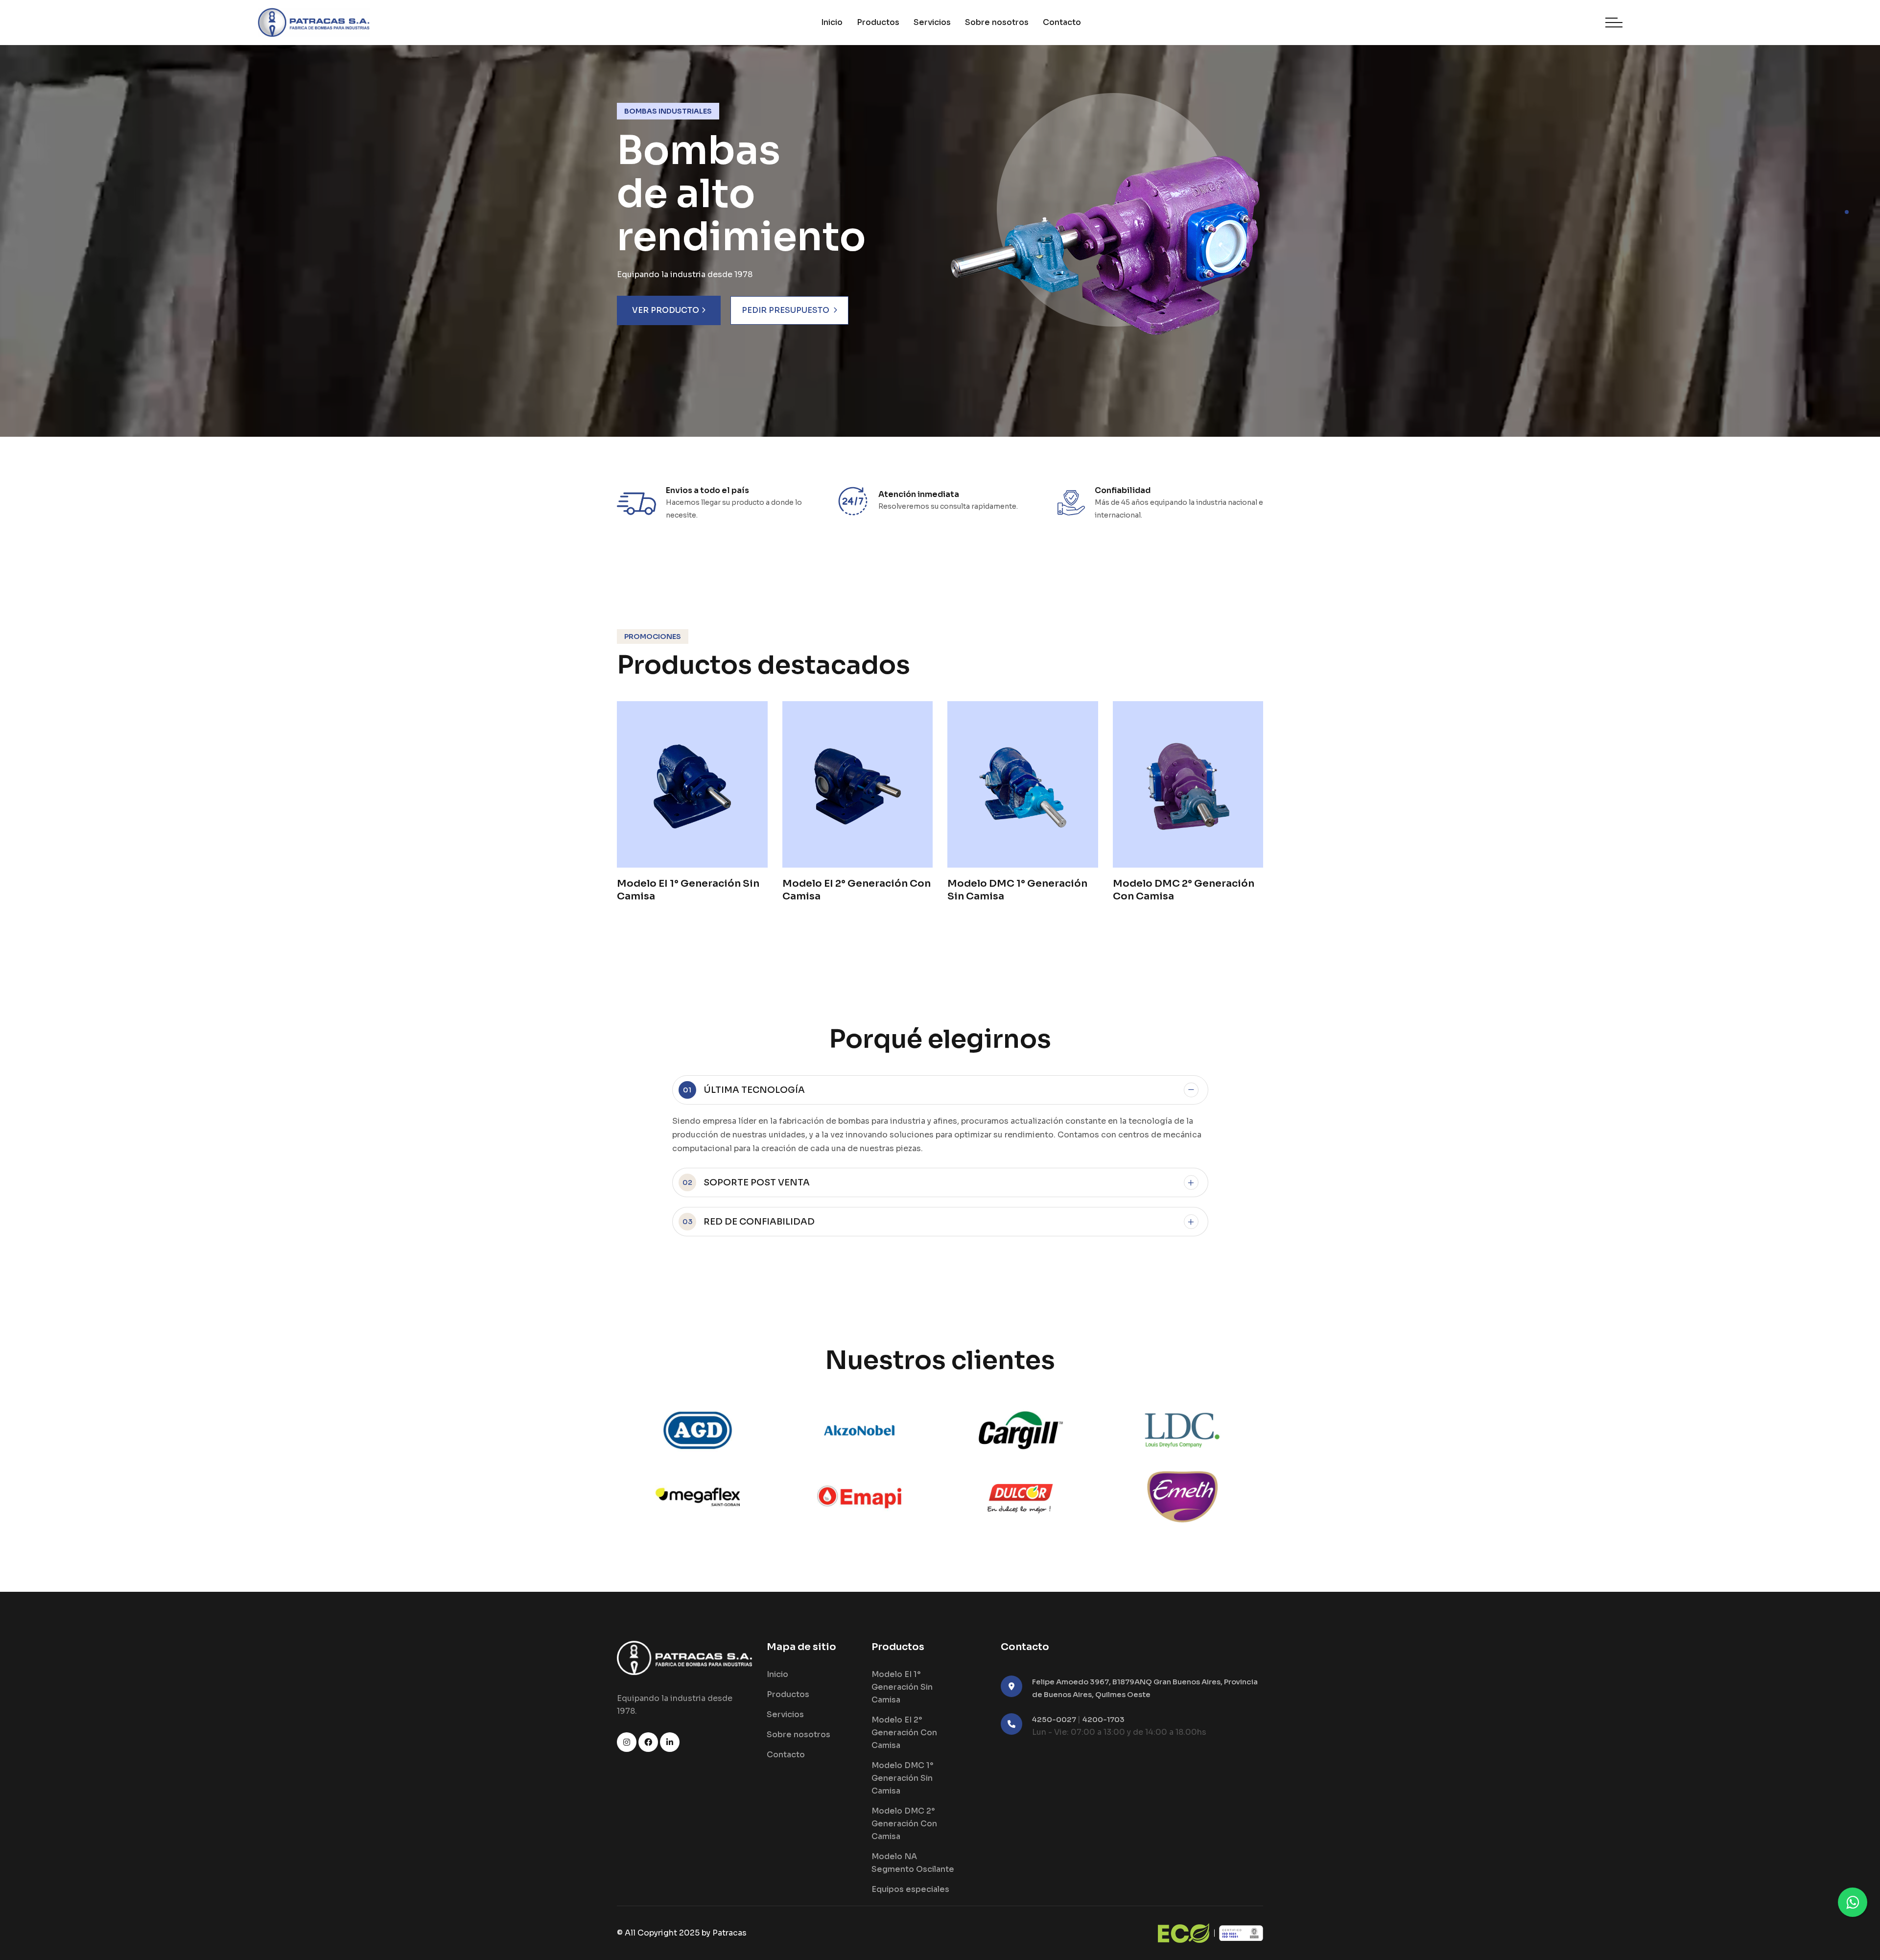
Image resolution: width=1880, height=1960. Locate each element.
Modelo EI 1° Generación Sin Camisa (902, 1687)
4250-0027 (1055, 1719)
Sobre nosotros (997, 22)
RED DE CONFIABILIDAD (749, 1222)
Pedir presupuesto (786, 310)
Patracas (729, 1933)
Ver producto (666, 310)
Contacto (1062, 22)
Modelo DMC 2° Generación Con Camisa (904, 1824)
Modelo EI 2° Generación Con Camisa (904, 1733)
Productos (878, 22)
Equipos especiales (910, 1889)
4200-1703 (1104, 1719)
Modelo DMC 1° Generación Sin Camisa (902, 1778)
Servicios (932, 22)
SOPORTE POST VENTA (746, 1182)
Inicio (832, 22)
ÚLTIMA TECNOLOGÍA (744, 1090)
